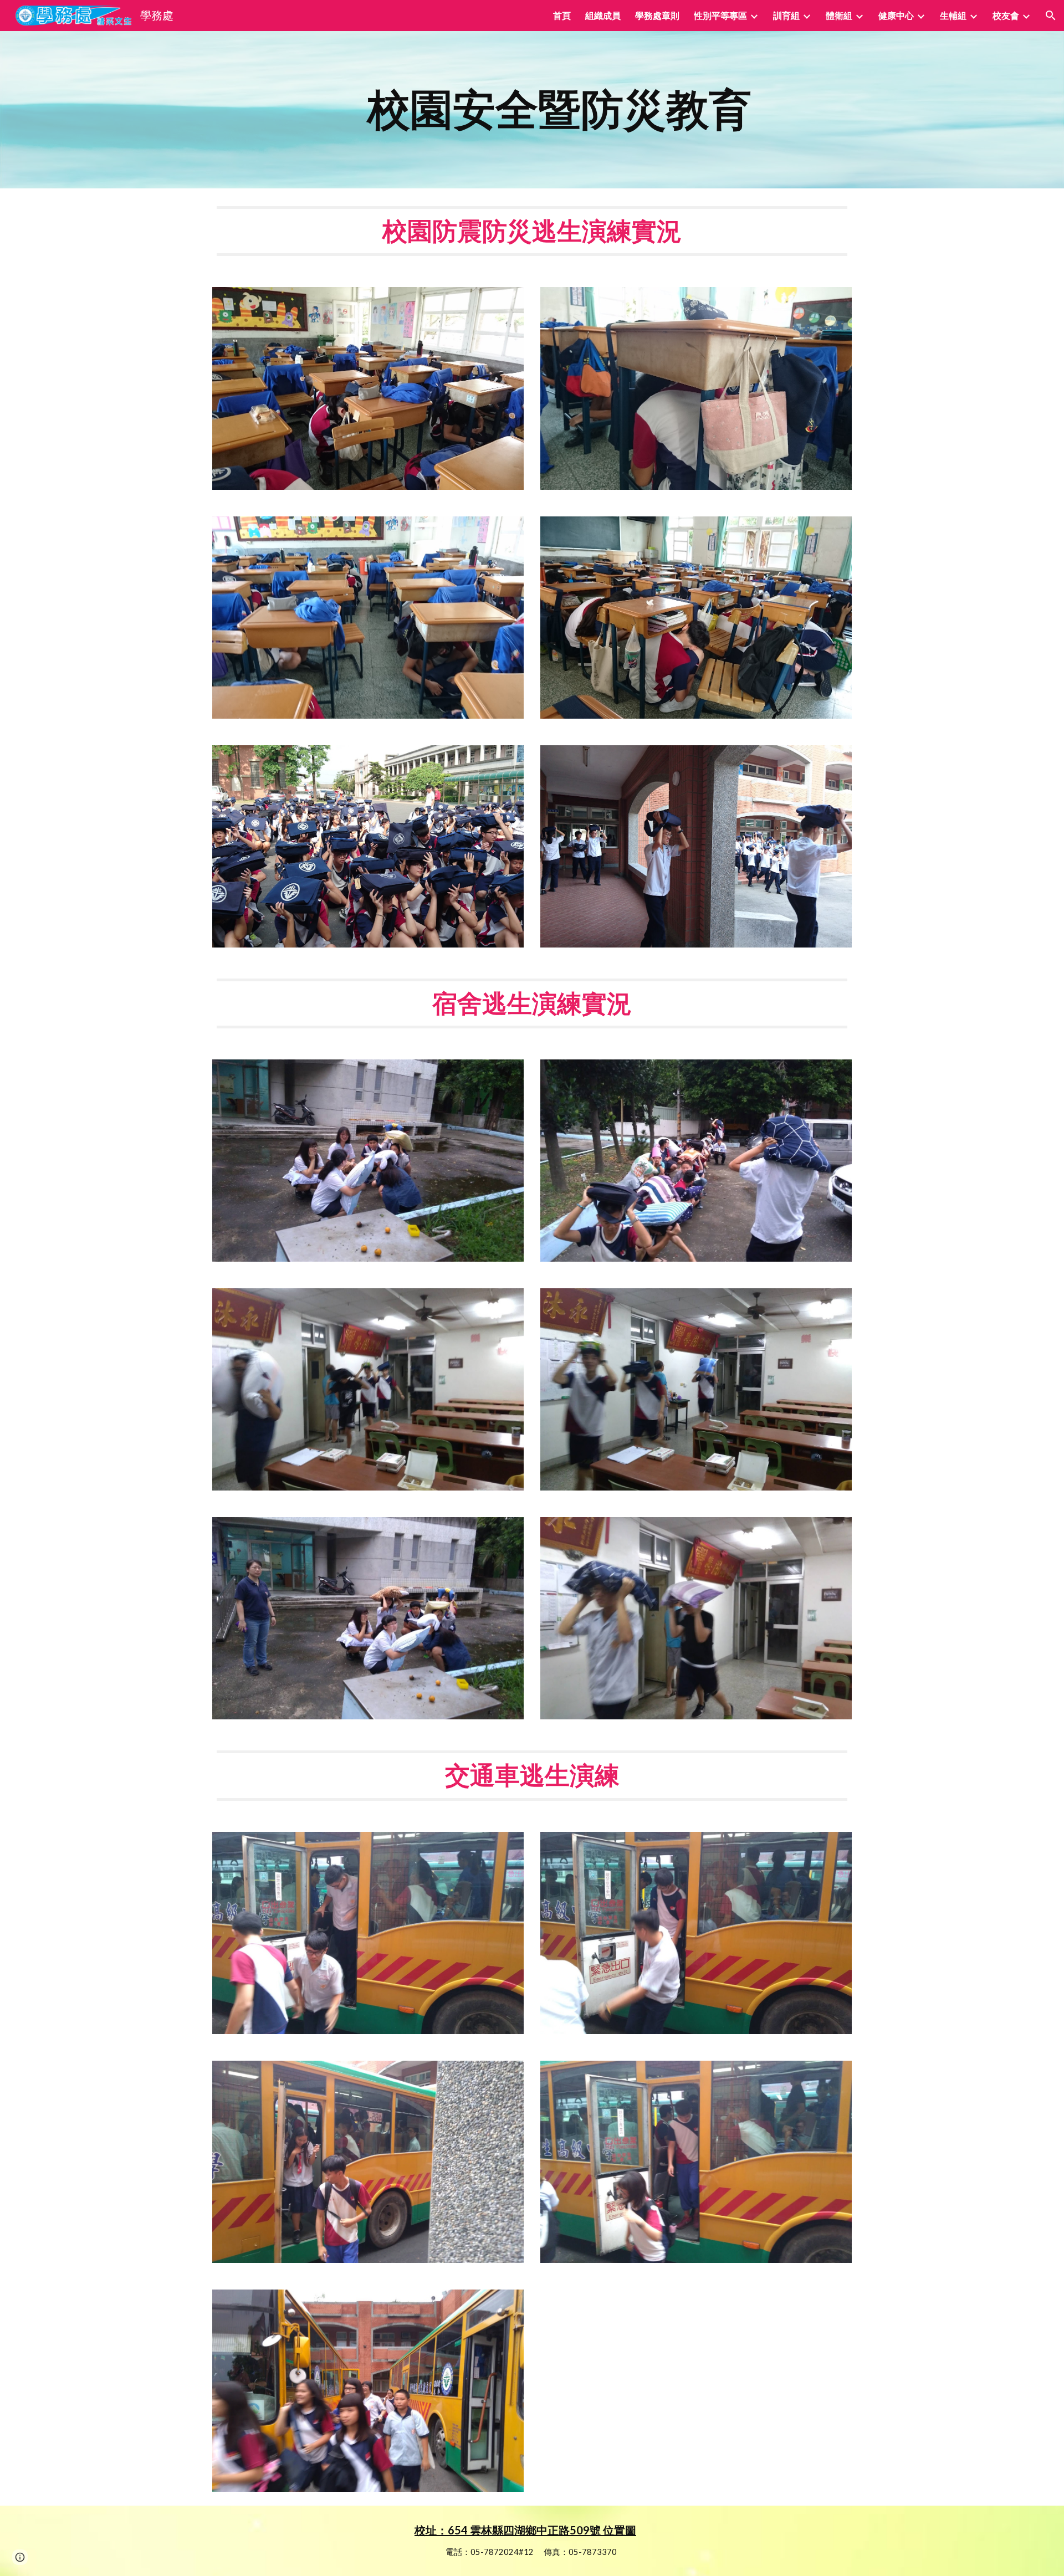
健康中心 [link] (896, 15)
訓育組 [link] (786, 15)
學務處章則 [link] (657, 15)
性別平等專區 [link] (720, 15)
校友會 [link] (1006, 15)
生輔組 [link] (953, 15)
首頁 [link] (562, 15)
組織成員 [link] (603, 15)
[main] (559, 110)
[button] (1051, 16)
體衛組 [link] (839, 15)
